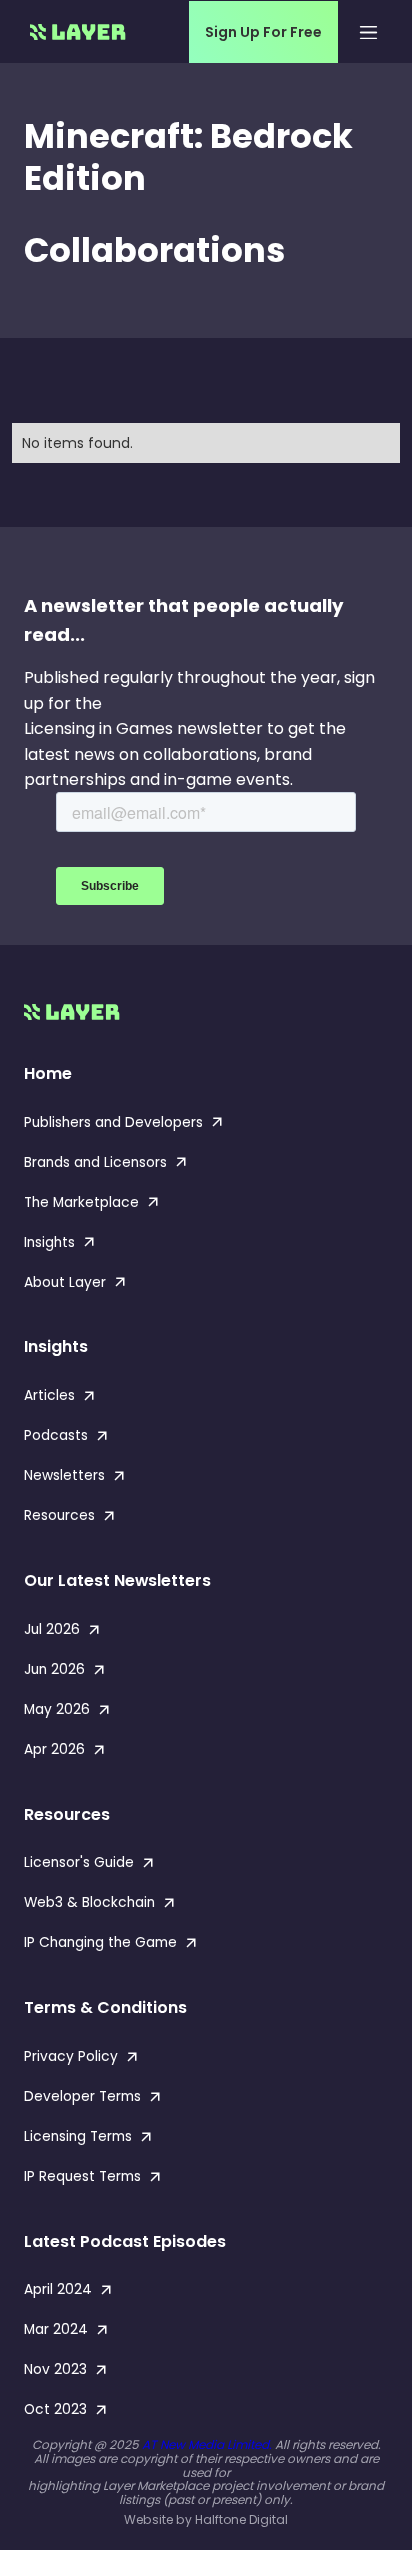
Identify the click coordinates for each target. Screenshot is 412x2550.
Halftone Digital (241, 2519)
